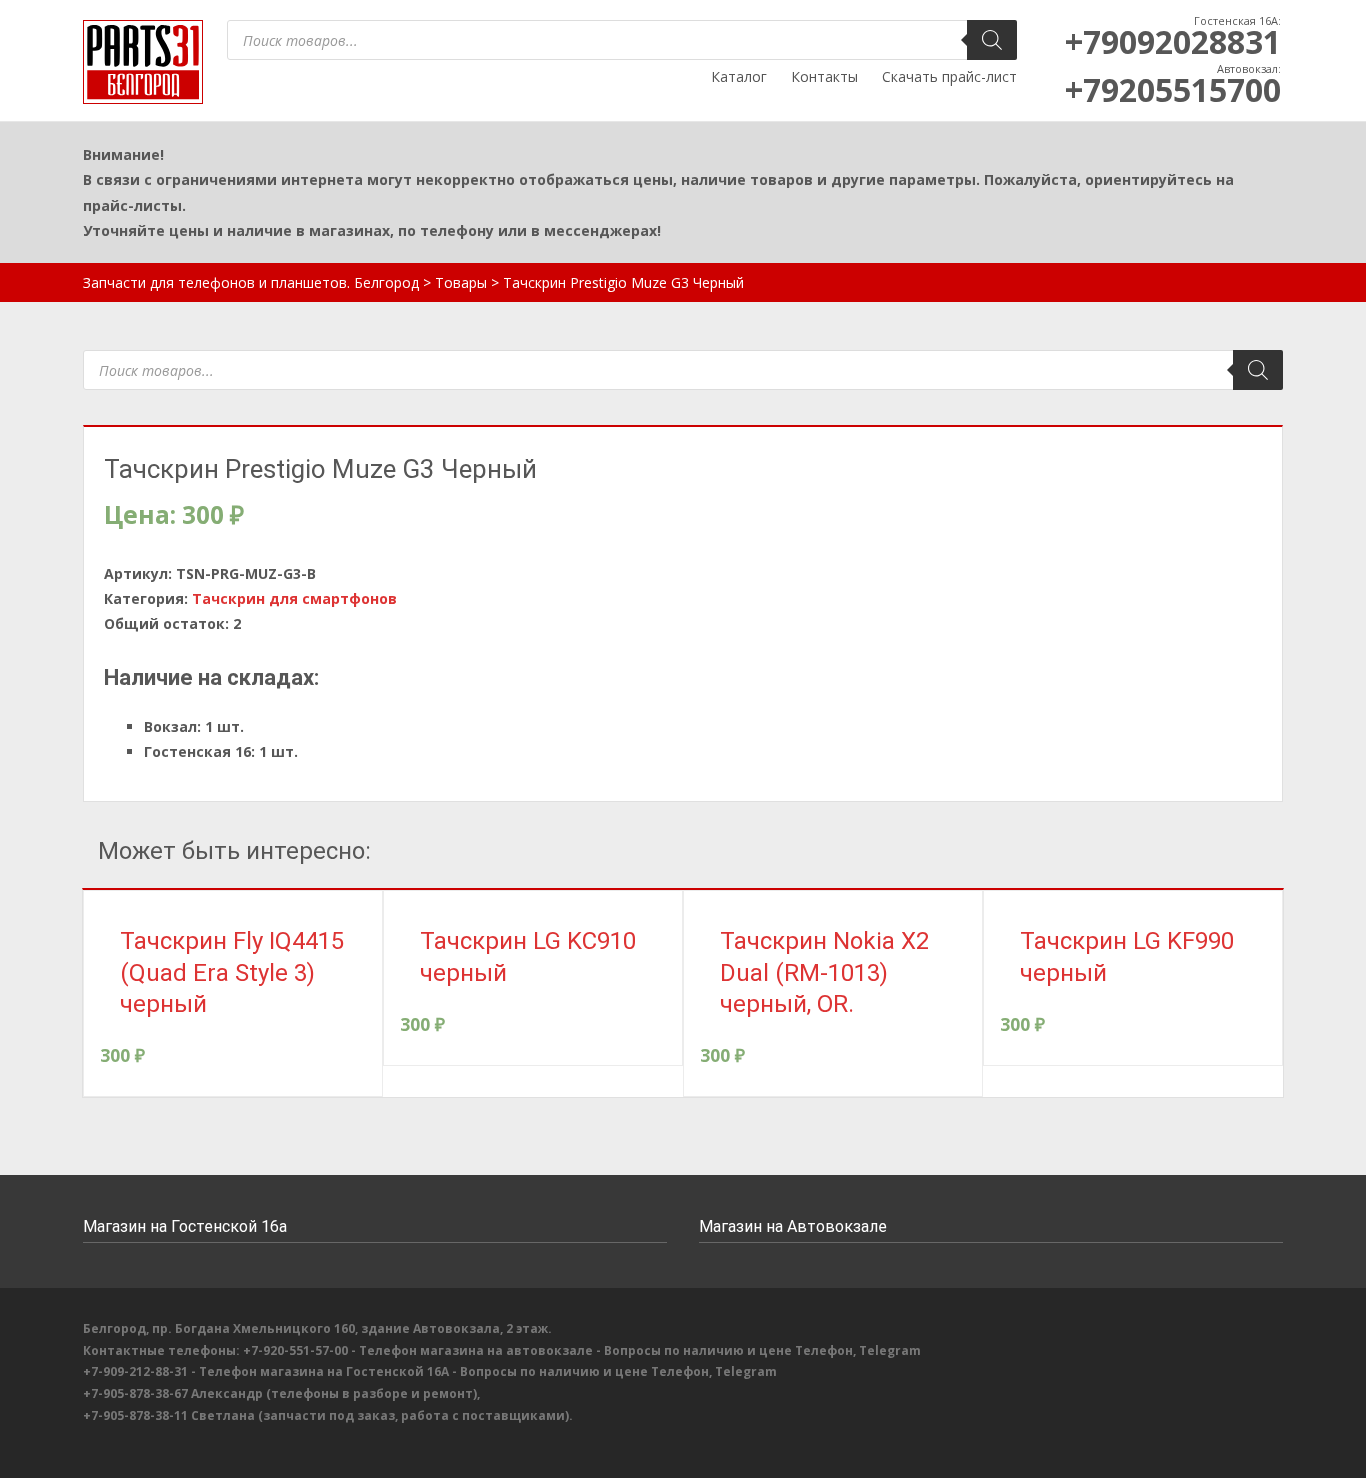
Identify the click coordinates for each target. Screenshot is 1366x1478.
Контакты (824, 76)
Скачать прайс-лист (949, 76)
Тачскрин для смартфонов (294, 598)
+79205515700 (1173, 89)
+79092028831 (1173, 41)
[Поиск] (992, 40)
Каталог (739, 76)
